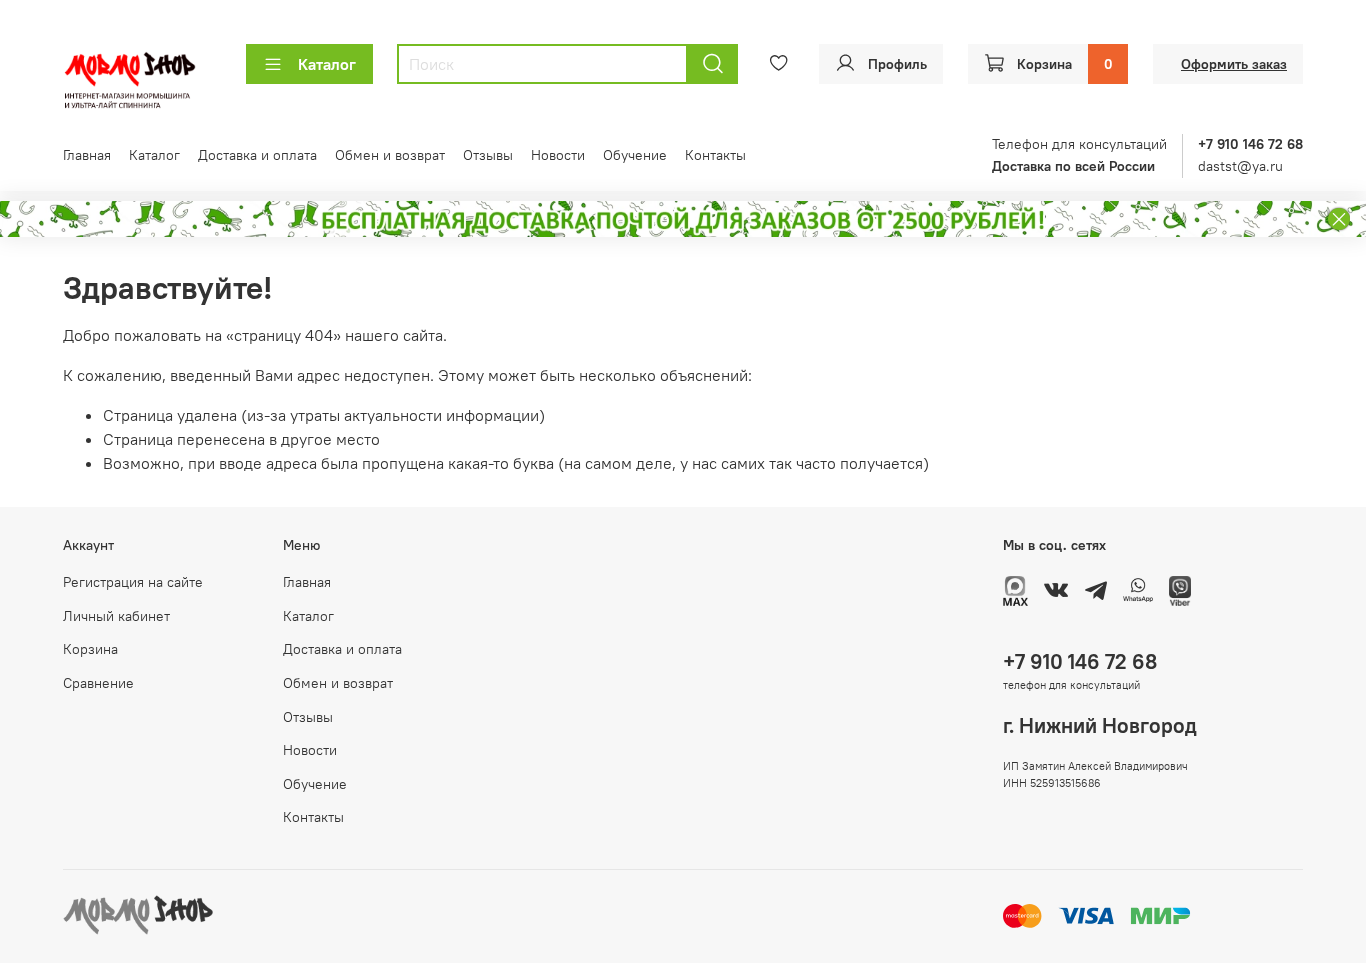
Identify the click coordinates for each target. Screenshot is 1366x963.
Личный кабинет (116, 616)
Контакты (715, 155)
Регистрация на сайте (133, 582)
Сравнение (98, 683)
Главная (87, 155)
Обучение (635, 155)
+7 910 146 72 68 (1080, 661)
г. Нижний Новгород (1100, 725)
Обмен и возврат (390, 155)
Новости (558, 155)
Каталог (327, 64)
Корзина (90, 649)
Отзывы (488, 155)
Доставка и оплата (257, 155)
